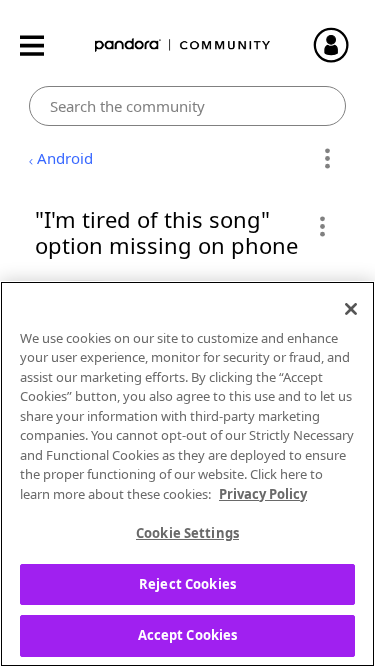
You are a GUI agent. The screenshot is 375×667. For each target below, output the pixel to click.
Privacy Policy (263, 494)
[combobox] (187, 106)
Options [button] (327, 159)
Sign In (340, 45)
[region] (187, 474)
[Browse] (42, 45)
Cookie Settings (187, 533)
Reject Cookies (187, 584)
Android (65, 158)
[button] (321, 226)
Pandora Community (183, 45)
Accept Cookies (188, 635)
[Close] (351, 309)
